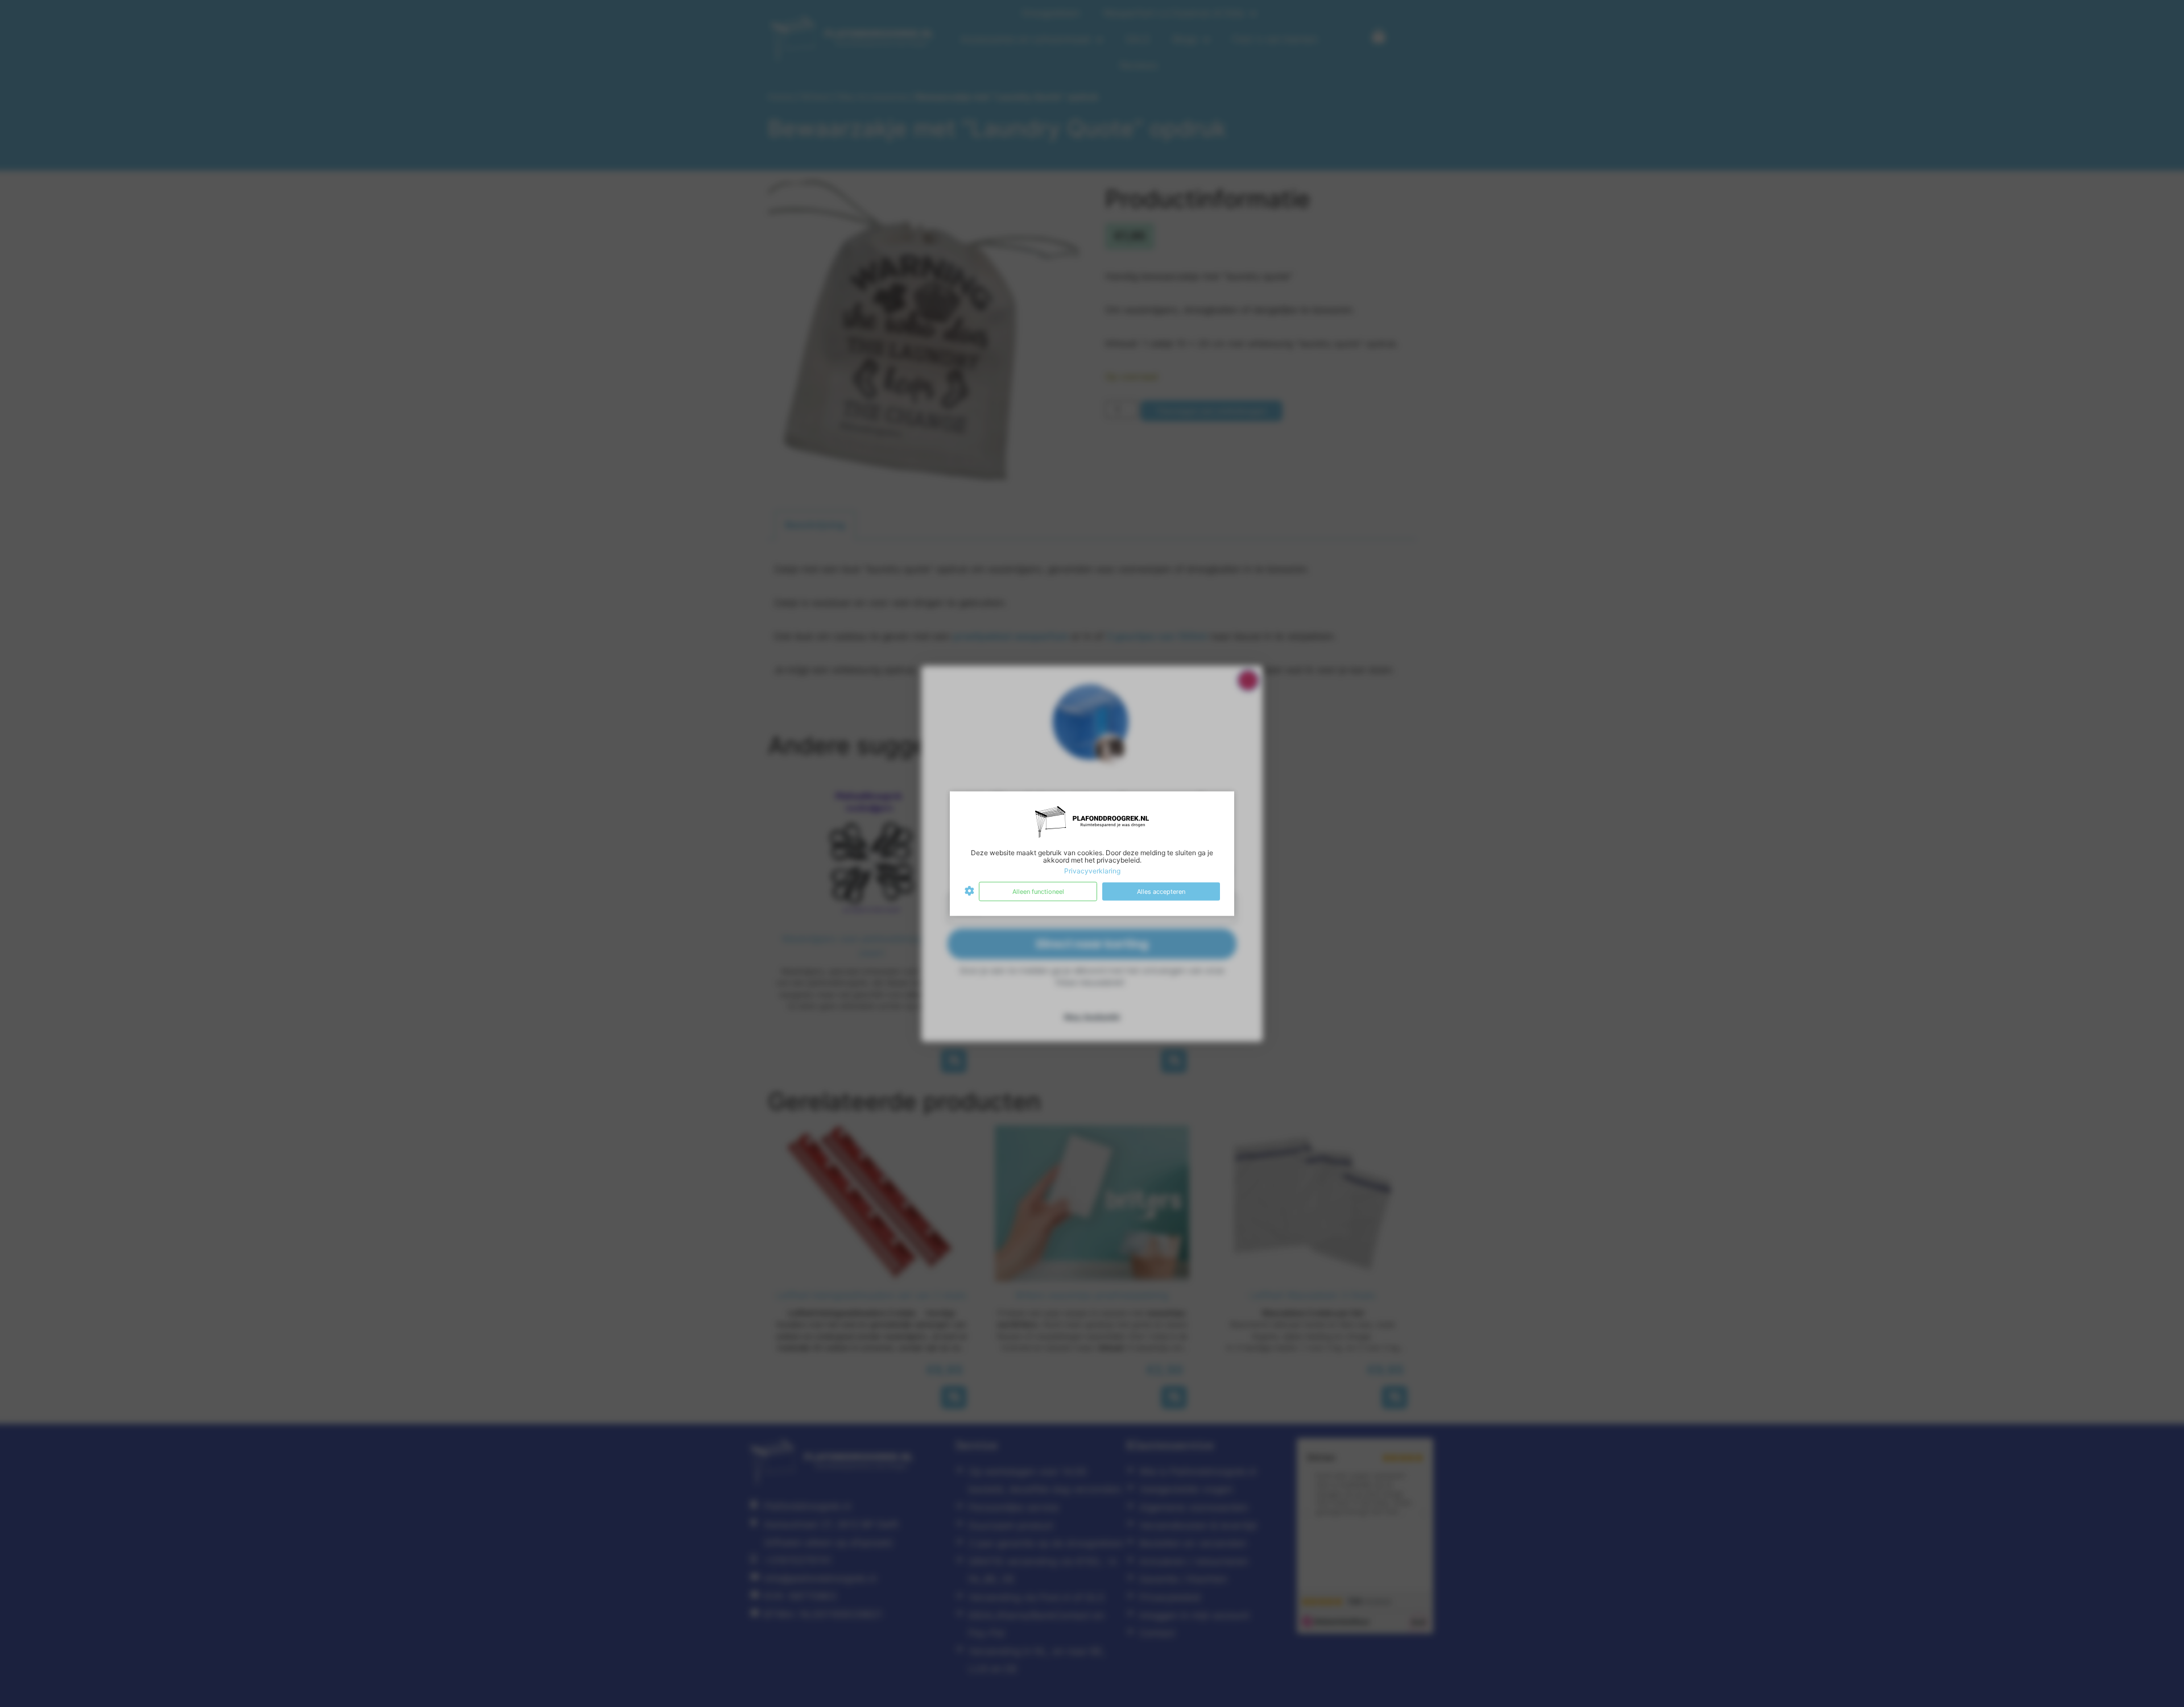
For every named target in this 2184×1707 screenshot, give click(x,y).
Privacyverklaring (1092, 871)
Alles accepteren (1161, 891)
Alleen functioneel (1038, 891)
